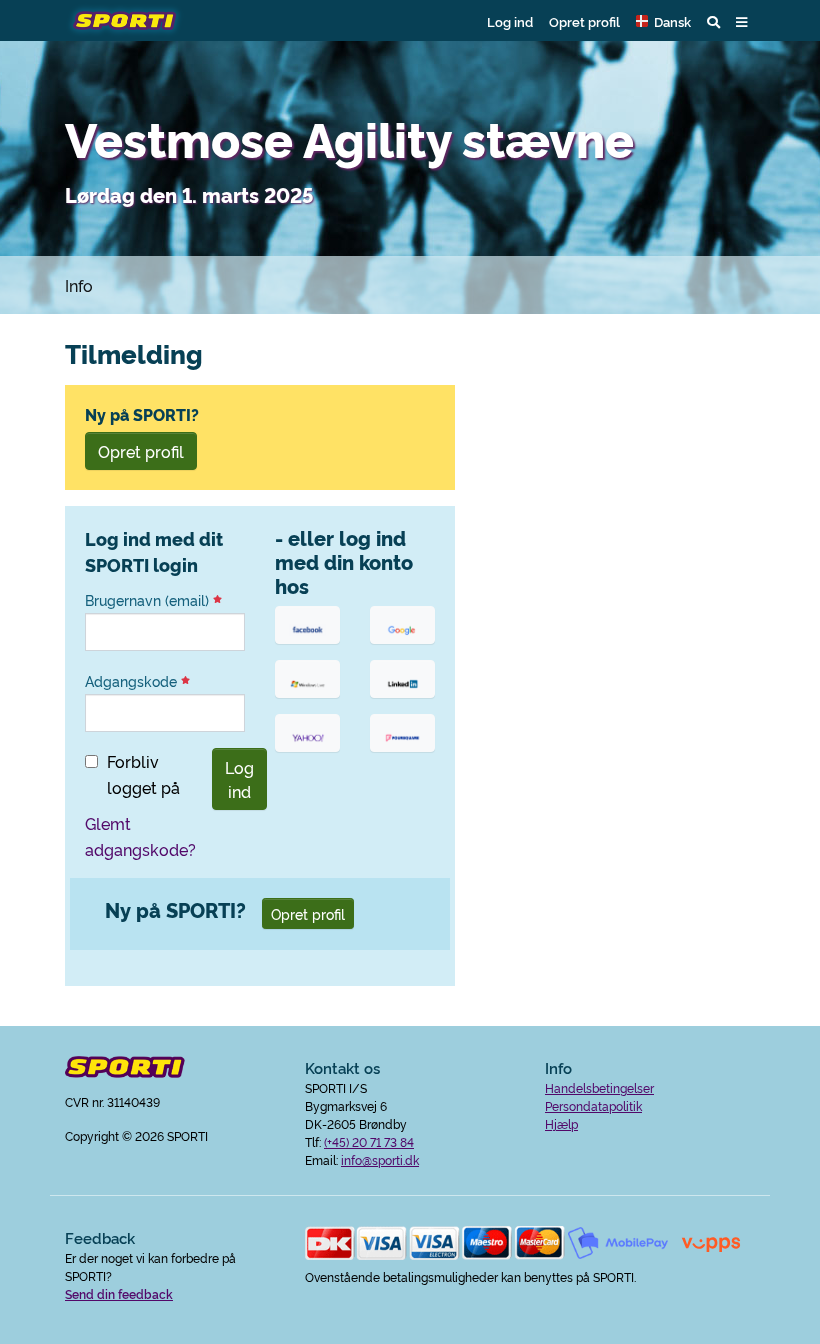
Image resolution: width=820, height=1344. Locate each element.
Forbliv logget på (143, 774)
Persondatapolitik (593, 1105)
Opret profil (584, 21)
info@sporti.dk (380, 1159)
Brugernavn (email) (149, 600)
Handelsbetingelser (599, 1087)
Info (79, 285)
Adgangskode (133, 681)
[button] (663, 21)
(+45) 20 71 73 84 (369, 1141)
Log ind (510, 21)
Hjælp (561, 1123)
